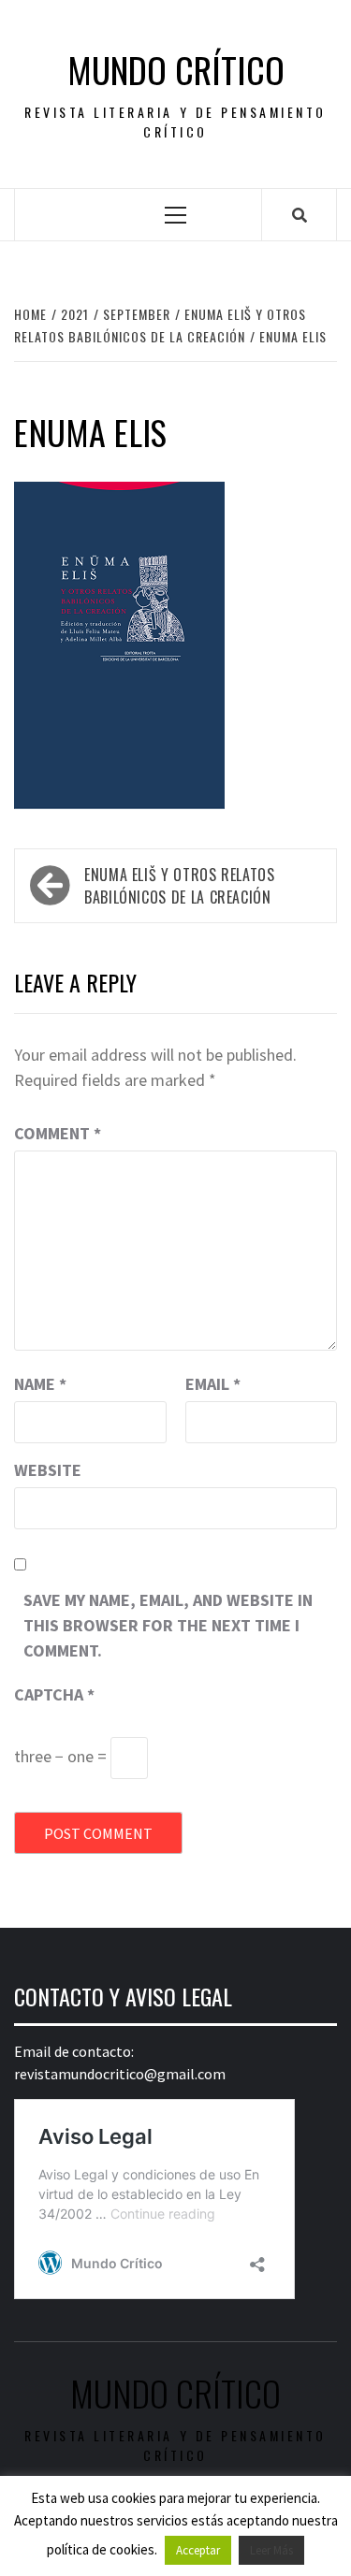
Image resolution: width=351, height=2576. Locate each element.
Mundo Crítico (176, 70)
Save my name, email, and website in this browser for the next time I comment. (168, 1625)
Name (40, 1384)
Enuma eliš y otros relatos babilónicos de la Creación (180, 886)
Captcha (54, 1694)
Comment (58, 1133)
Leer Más (271, 2550)
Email (213, 1384)
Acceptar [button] (198, 2550)
